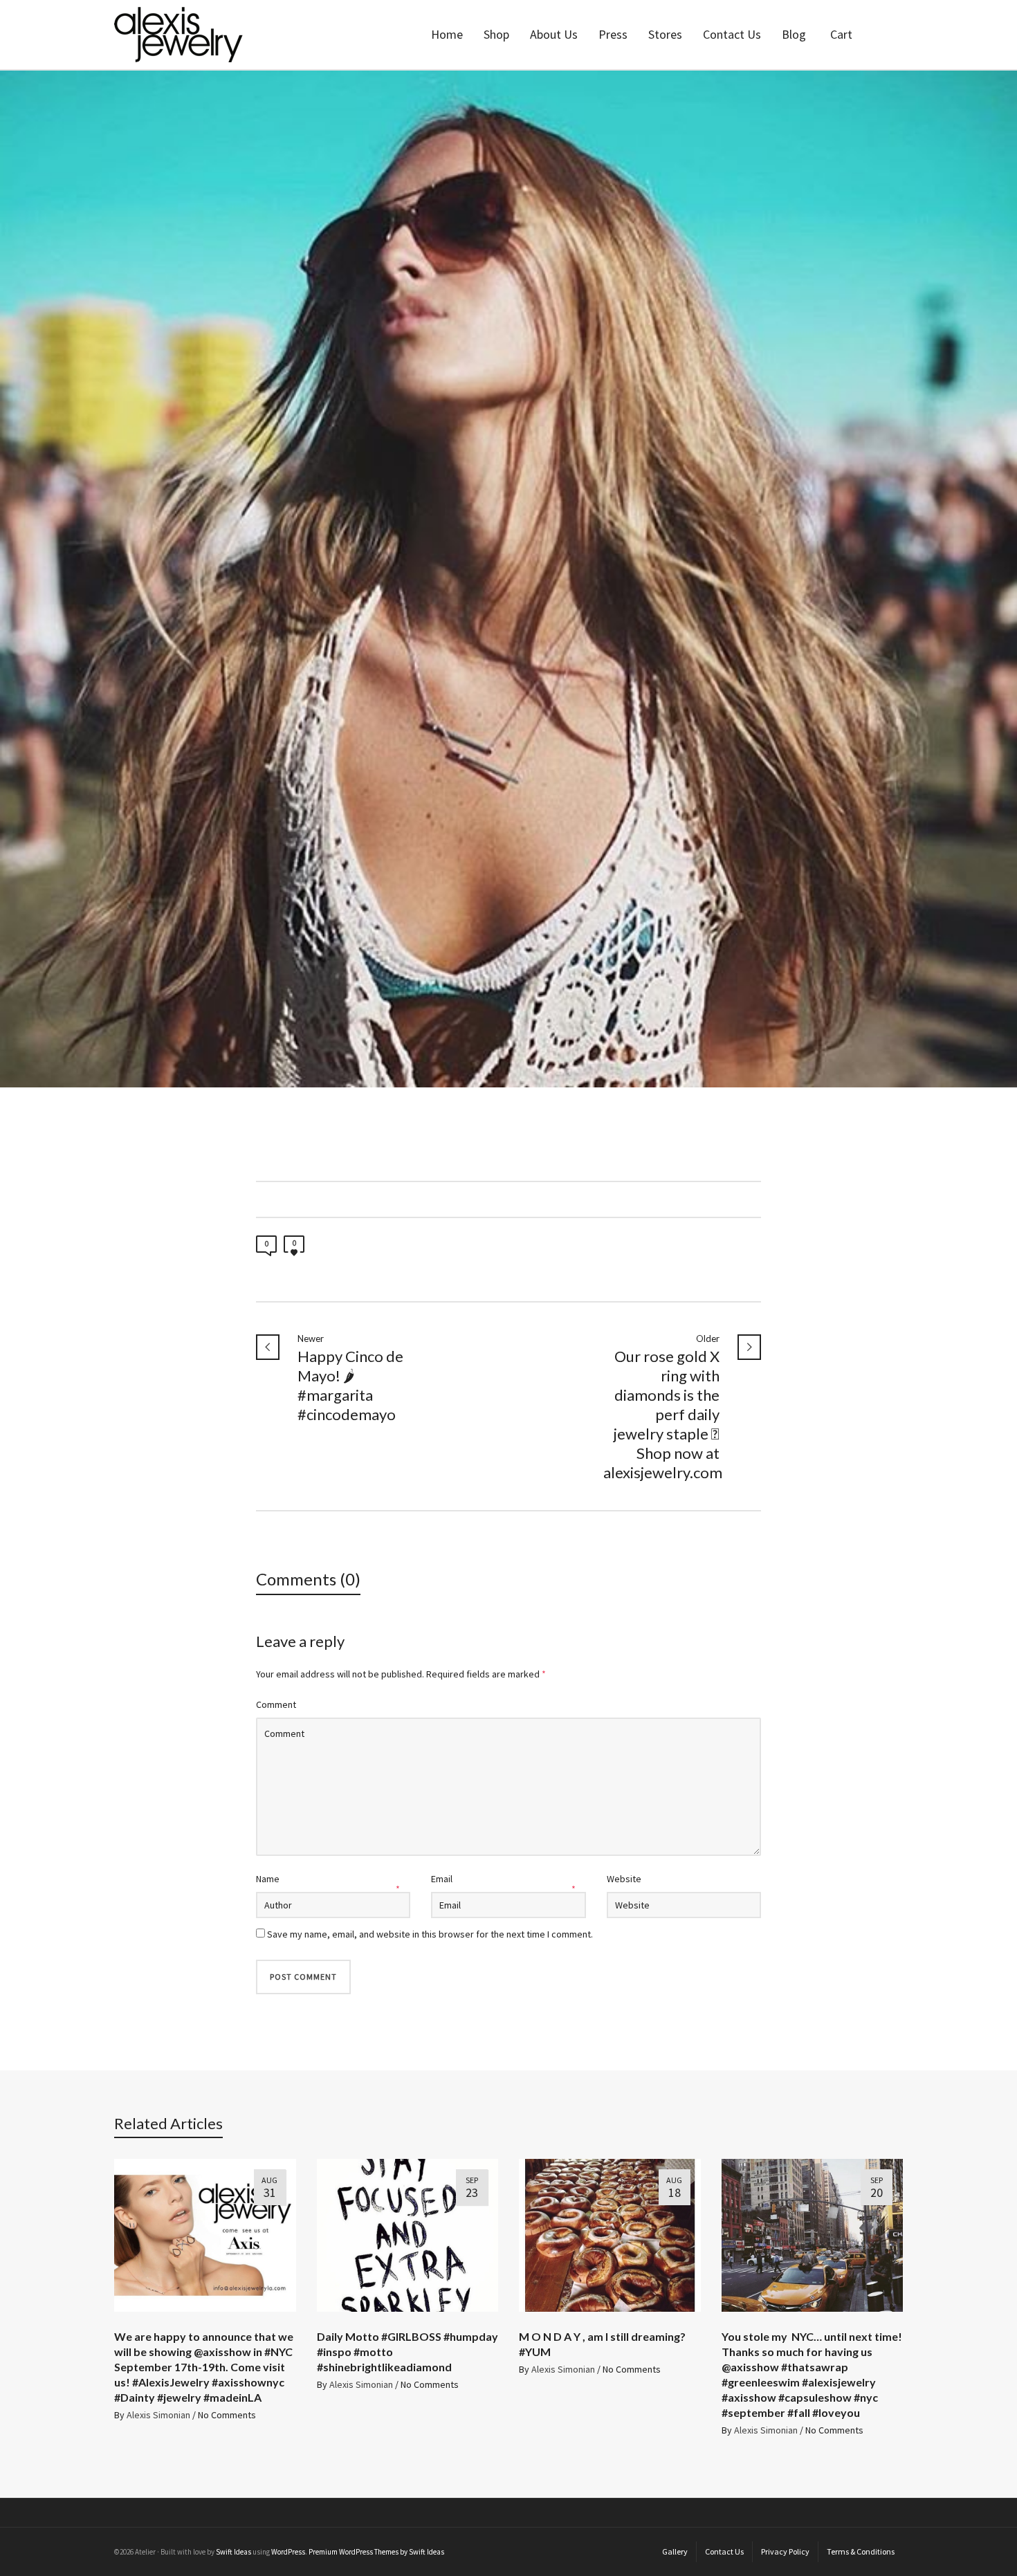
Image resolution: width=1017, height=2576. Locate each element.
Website (624, 1879)
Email (442, 1879)
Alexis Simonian (158, 2415)
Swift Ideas (233, 2552)
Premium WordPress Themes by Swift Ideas (376, 2552)
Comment (276, 1704)
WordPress (288, 2552)
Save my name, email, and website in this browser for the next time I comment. (430, 1934)
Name (268, 1879)
